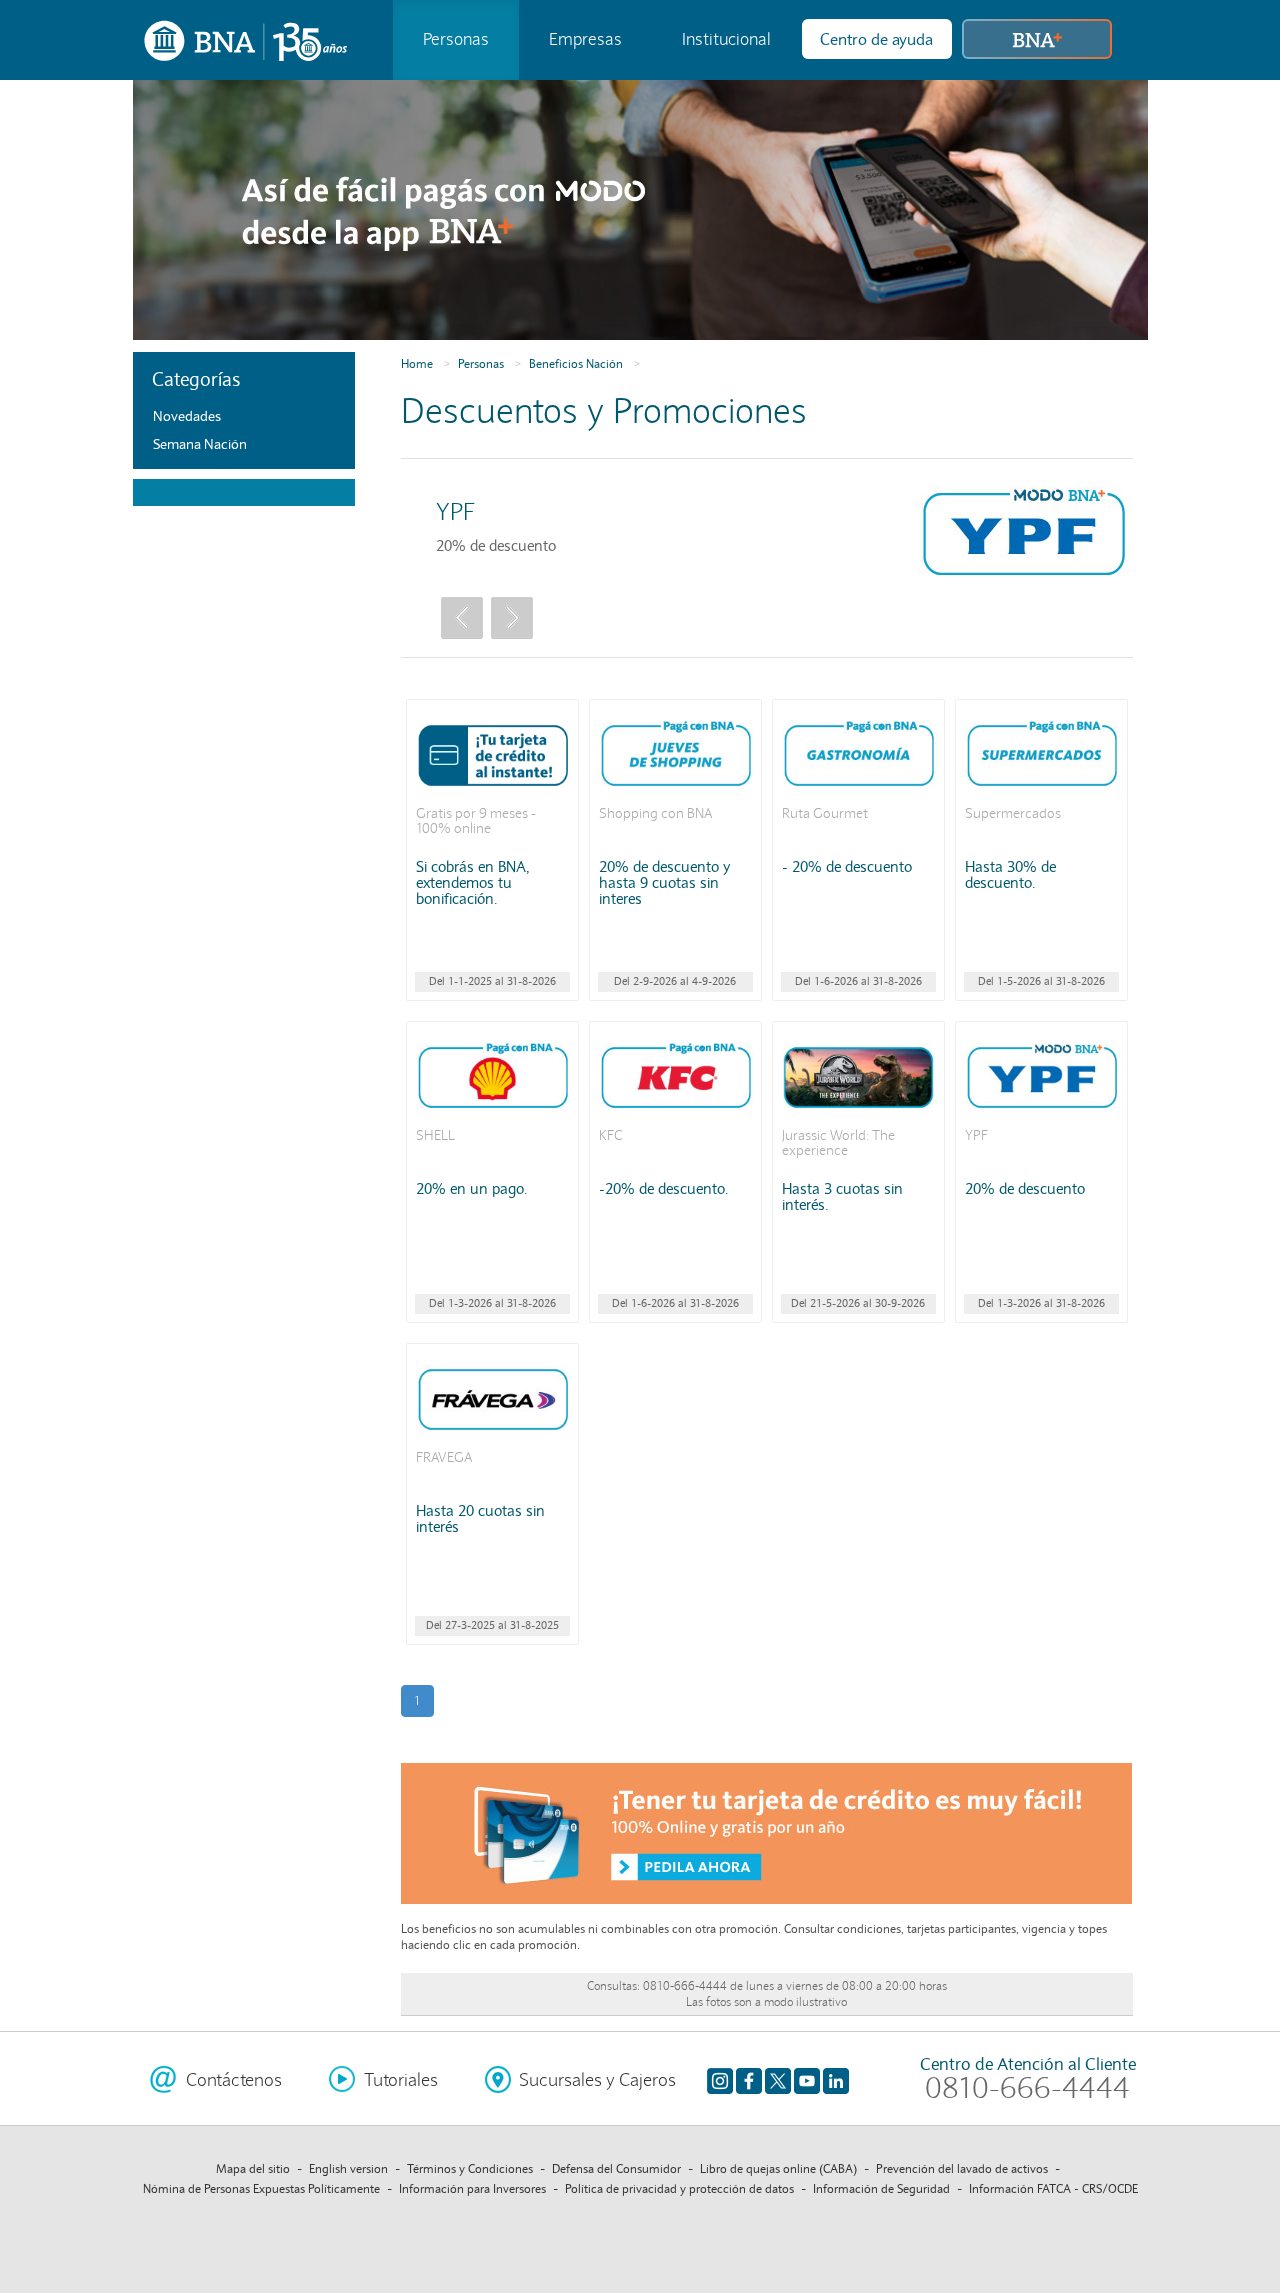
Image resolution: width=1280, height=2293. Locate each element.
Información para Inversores (472, 2188)
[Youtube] (807, 2080)
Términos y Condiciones (470, 2168)
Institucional (726, 39)
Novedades (187, 416)
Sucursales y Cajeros (597, 2080)
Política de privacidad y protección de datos (679, 2188)
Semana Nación (200, 444)
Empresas (585, 39)
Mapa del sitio (253, 2168)
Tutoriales (401, 2080)
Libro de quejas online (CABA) (778, 2168)
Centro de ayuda (876, 39)
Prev (462, 618)
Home (417, 363)
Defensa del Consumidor (616, 2168)
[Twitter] (778, 2080)
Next (512, 618)
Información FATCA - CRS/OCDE (1053, 2188)
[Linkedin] (836, 2080)
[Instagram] (720, 2080)
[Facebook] (749, 2080)
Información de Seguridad (881, 2188)
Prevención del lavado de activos (962, 2168)
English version (348, 2168)
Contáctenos (234, 2080)
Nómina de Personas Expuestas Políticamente (261, 2188)
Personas (456, 39)
